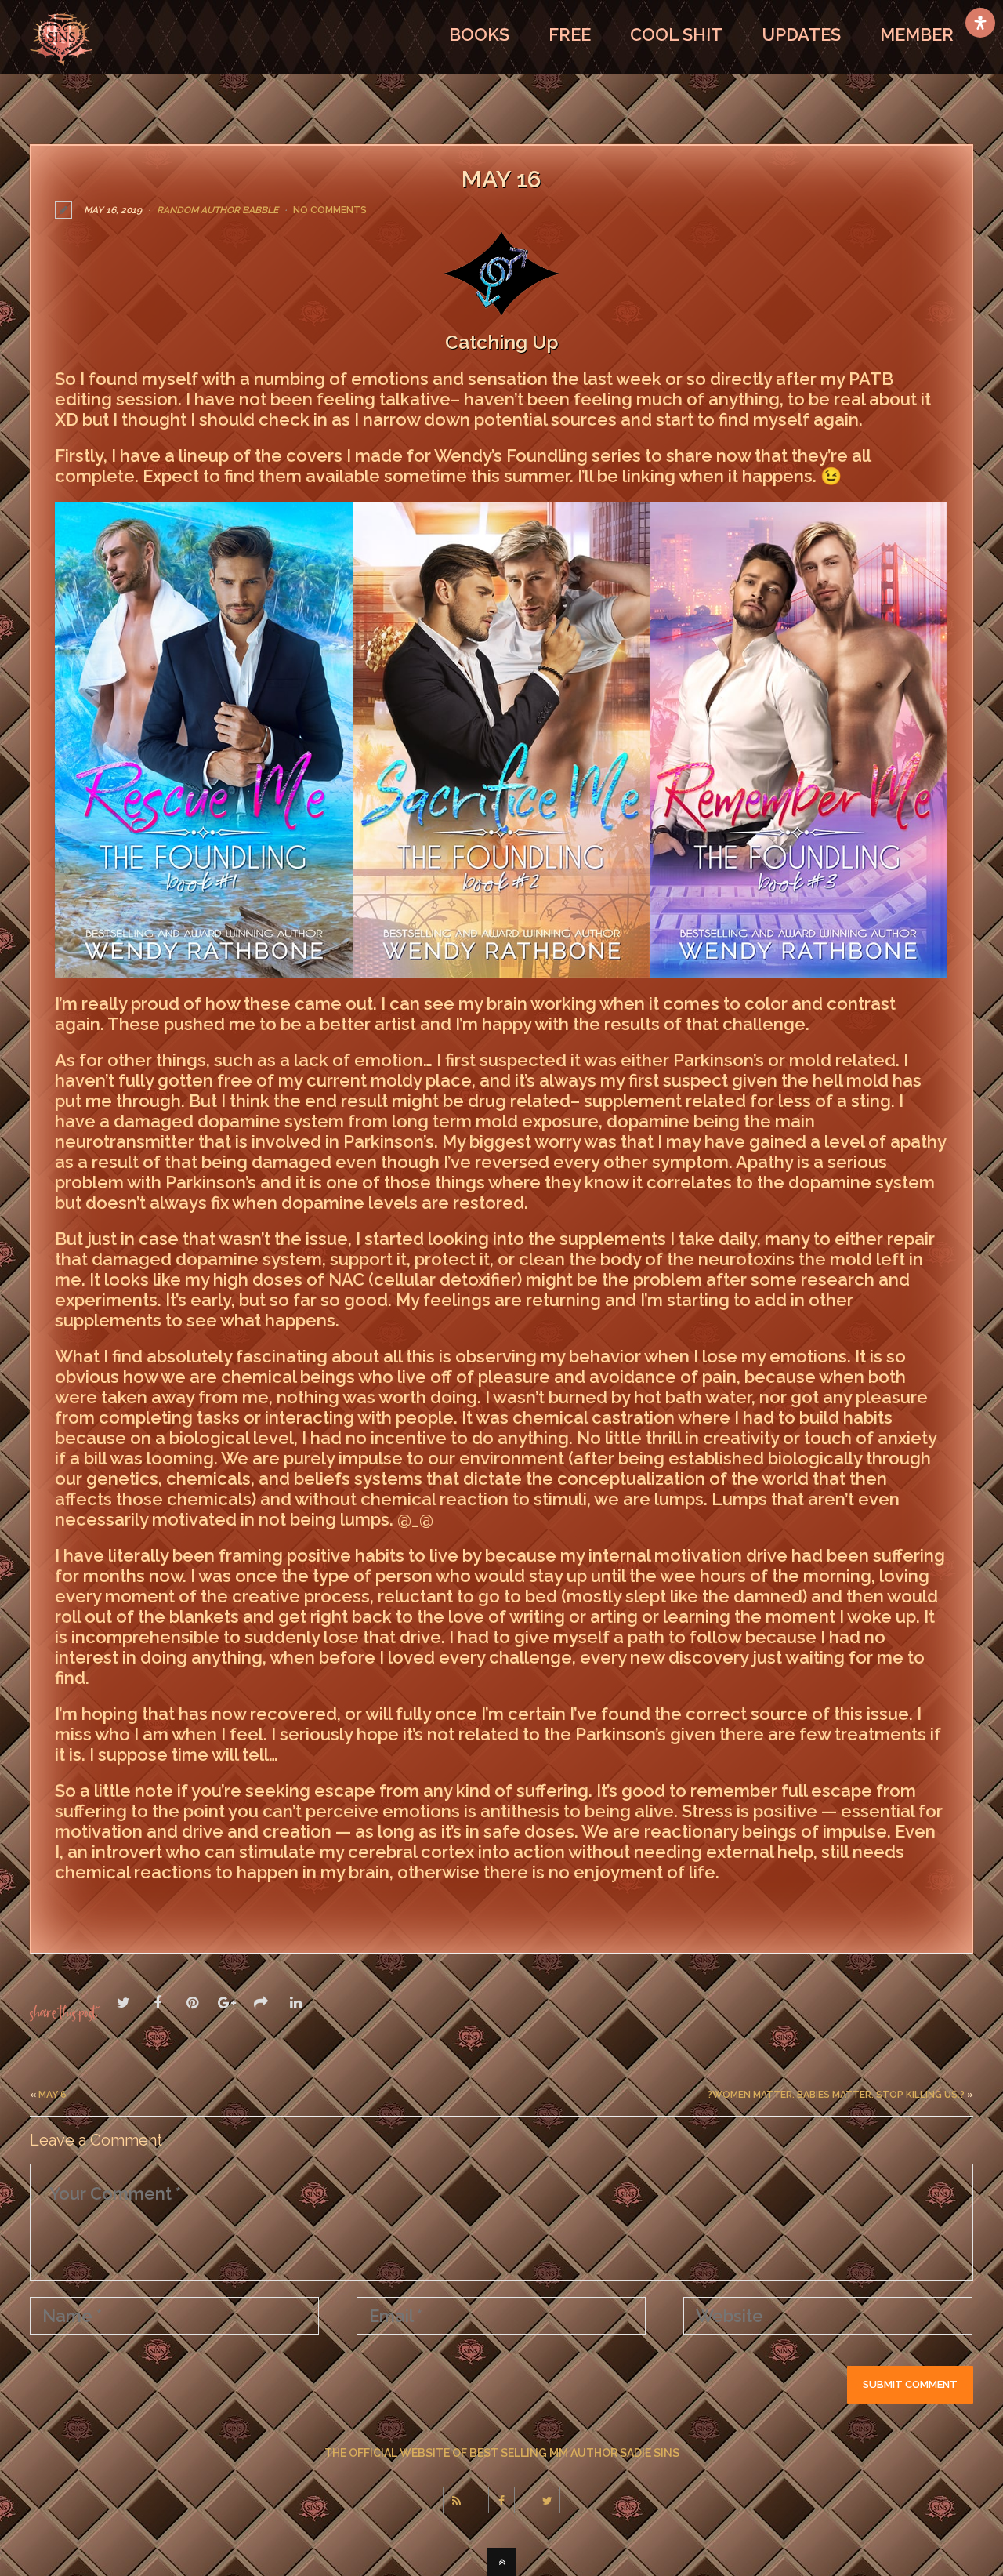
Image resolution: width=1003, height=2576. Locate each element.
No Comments (330, 210)
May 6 (53, 2095)
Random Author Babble (217, 210)
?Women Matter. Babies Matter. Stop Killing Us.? (836, 2095)
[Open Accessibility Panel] (980, 23)
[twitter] (547, 2500)
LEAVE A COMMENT (130, 1906)
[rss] (456, 2500)
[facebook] (501, 2500)
